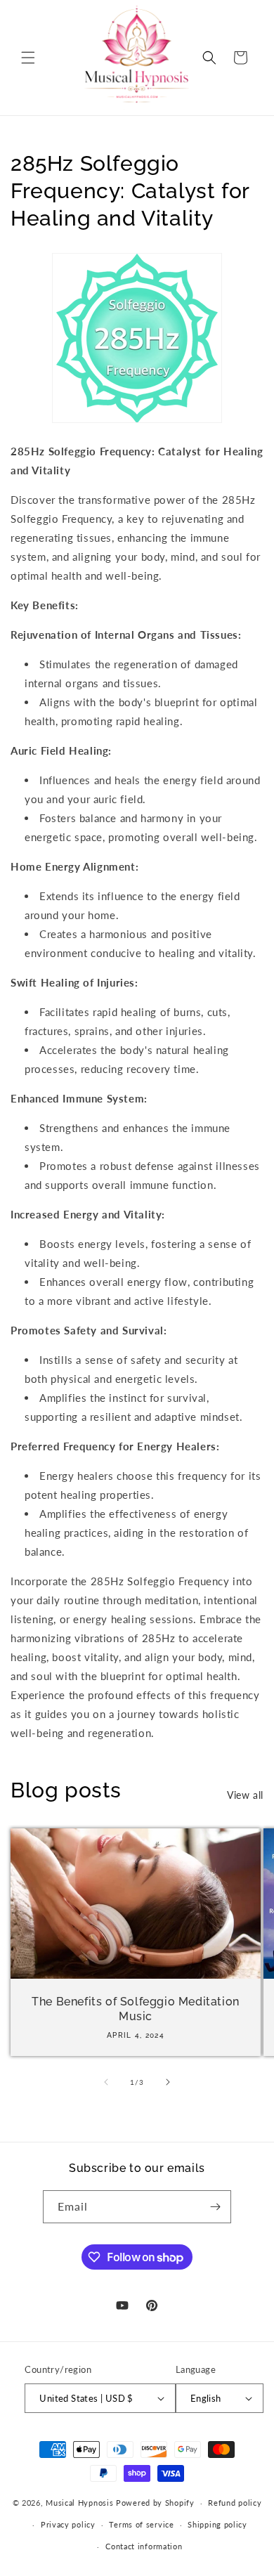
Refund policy (235, 2503)
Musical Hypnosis (79, 2503)
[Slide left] (106, 2082)
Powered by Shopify (155, 2503)
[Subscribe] (215, 2207)
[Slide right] (168, 2082)
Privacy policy (68, 2524)
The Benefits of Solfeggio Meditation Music (136, 2009)
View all (245, 1795)
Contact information (144, 2546)
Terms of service (141, 2524)
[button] (28, 58)
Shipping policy (217, 2524)
